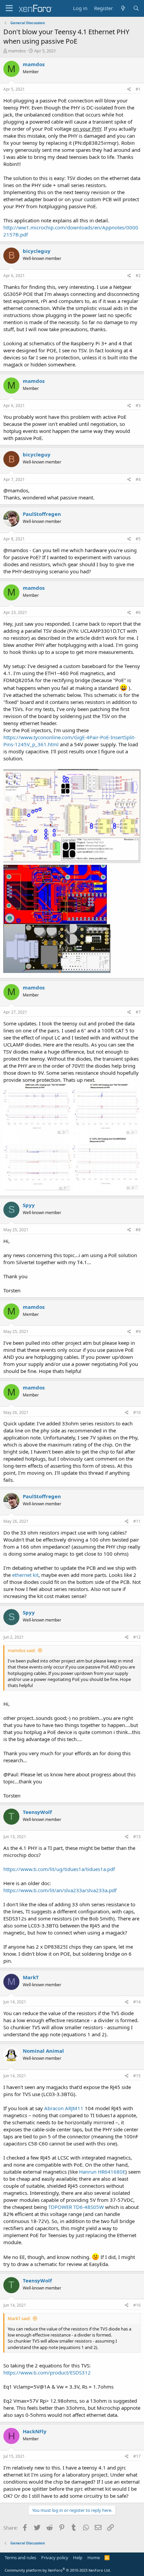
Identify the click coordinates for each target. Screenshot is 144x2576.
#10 (137, 1412)
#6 (138, 612)
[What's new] (123, 8)
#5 (138, 539)
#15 (137, 2076)
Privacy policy (55, 2558)
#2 (138, 276)
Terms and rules (20, 2558)
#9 (138, 1331)
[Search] (136, 8)
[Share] (129, 90)
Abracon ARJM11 (64, 2108)
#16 (137, 2305)
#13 (137, 1837)
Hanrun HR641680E (102, 2172)
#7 (138, 1012)
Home (94, 2558)
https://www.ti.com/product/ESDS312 (47, 2372)
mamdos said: (22, 1650)
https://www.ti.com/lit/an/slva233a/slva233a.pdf (60, 1890)
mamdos (17, 51)
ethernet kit (25, 1575)
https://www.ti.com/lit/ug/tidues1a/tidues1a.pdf (59, 1869)
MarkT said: (19, 2318)
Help (78, 2558)
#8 (138, 1230)
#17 (137, 2456)
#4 (138, 479)
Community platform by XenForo (58, 2570)
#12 (137, 1637)
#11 (137, 1521)
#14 (137, 2002)
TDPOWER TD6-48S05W (76, 2207)
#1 (138, 89)
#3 (138, 406)
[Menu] (9, 8)
